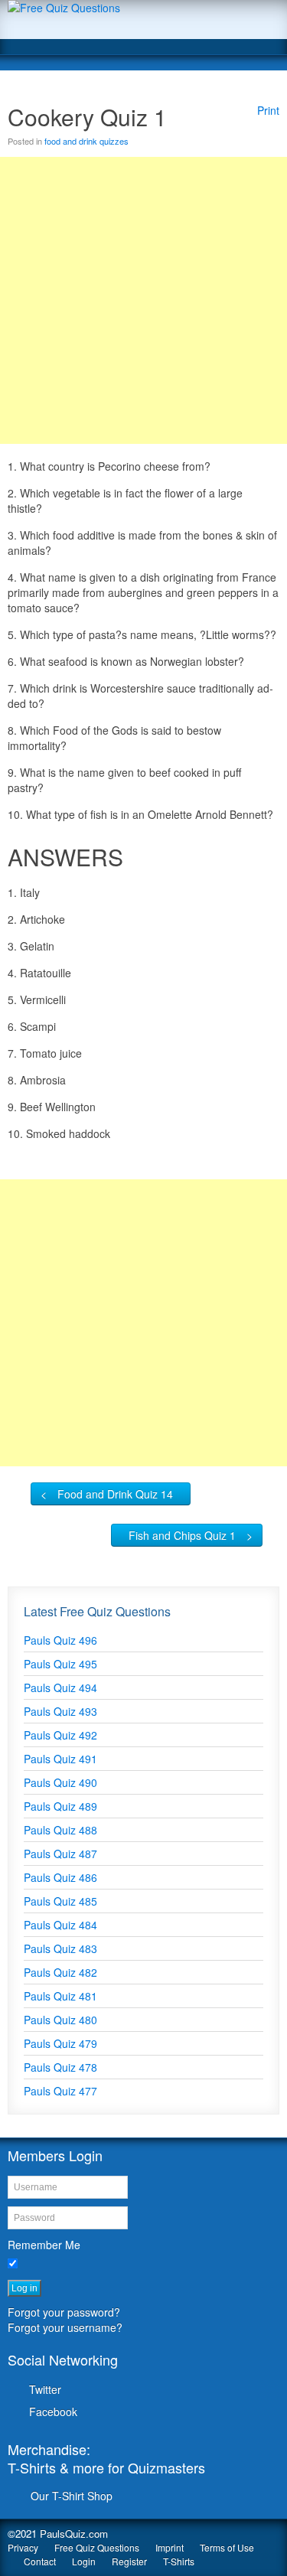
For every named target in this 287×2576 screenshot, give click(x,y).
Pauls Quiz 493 (60, 1711)
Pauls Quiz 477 (60, 2091)
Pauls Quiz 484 (60, 1925)
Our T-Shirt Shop (72, 2496)
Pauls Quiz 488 (60, 1830)
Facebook (53, 2411)
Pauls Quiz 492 (60, 1735)
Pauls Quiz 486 (60, 1877)
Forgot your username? (65, 2327)
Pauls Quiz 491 (60, 1759)
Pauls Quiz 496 (60, 1640)
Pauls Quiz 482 (60, 1972)
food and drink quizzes (86, 141)
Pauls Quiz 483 (60, 1948)
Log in (24, 2288)
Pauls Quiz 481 (60, 1996)
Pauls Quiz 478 (60, 2067)
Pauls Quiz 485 (60, 1901)
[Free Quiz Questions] (143, 20)
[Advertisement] (143, 300)
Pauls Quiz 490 (60, 1782)
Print (268, 110)
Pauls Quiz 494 (60, 1687)
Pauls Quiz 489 (60, 1806)
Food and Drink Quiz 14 (115, 1494)
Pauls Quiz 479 (60, 2043)
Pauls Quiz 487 (60, 1854)
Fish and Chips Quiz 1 (182, 1535)
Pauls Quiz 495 (60, 1664)
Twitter (45, 2389)
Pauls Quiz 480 (60, 2020)
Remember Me (44, 2245)
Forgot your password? (64, 2312)
